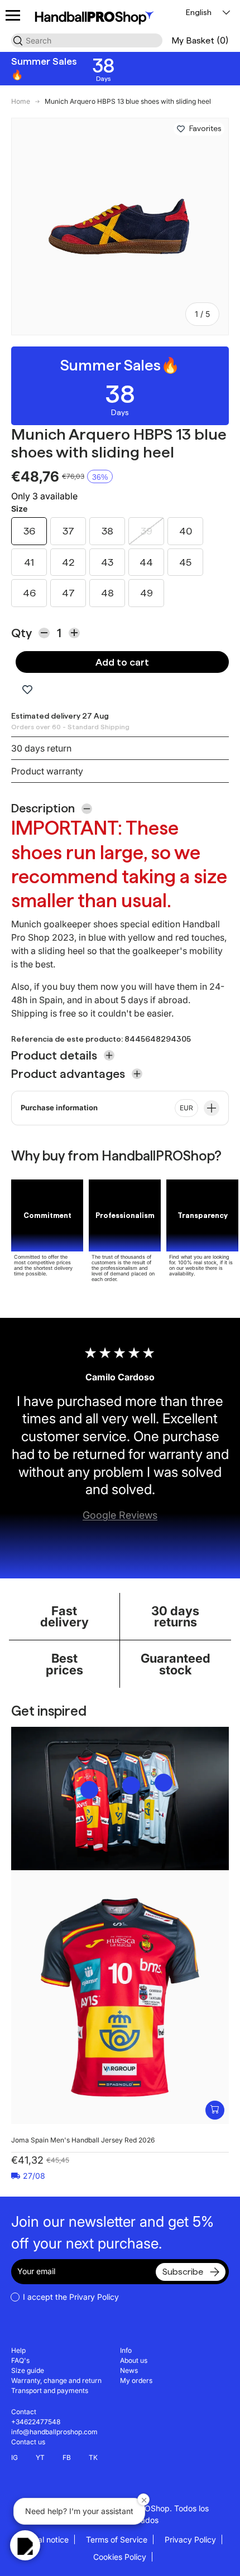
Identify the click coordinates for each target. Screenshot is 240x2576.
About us (134, 2360)
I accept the (71, 2297)
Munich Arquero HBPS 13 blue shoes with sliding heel (128, 102)
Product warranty (47, 771)
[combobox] (87, 40)
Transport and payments (50, 2390)
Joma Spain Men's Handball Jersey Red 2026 (83, 2140)
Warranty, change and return (56, 2380)
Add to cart (122, 662)
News (129, 2370)
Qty (21, 633)
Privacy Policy (190, 2539)
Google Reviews (120, 1515)
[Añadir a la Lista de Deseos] (181, 129)
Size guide (28, 2370)
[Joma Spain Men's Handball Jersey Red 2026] (120, 1997)
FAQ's (20, 2360)
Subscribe (183, 2272)
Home (21, 102)
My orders (136, 2380)
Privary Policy (94, 2297)
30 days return (41, 748)
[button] (200, 40)
